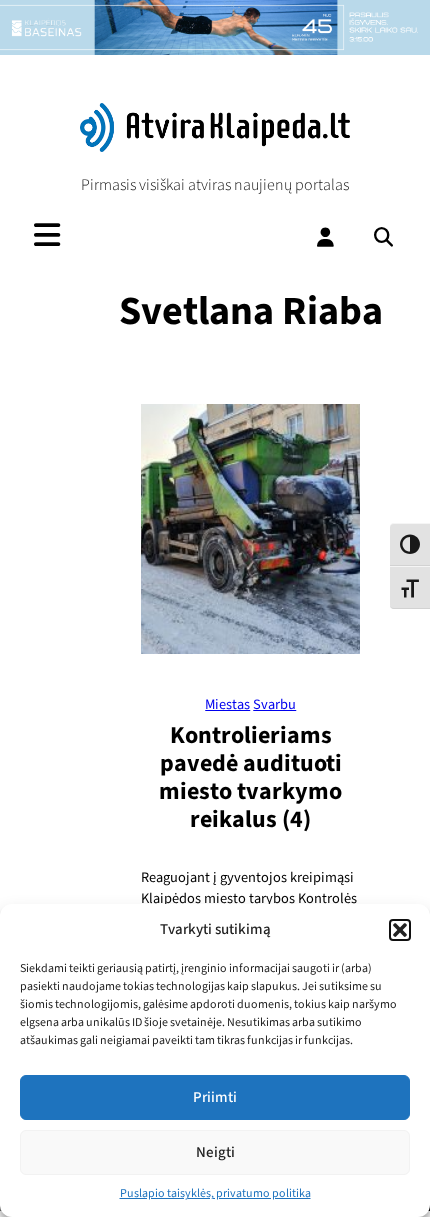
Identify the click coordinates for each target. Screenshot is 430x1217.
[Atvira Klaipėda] (215, 147)
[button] (400, 930)
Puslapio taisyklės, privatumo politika (215, 1193)
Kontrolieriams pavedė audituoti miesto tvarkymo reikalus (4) (250, 777)
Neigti (215, 1152)
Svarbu (274, 704)
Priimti (215, 1097)
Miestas (227, 704)
